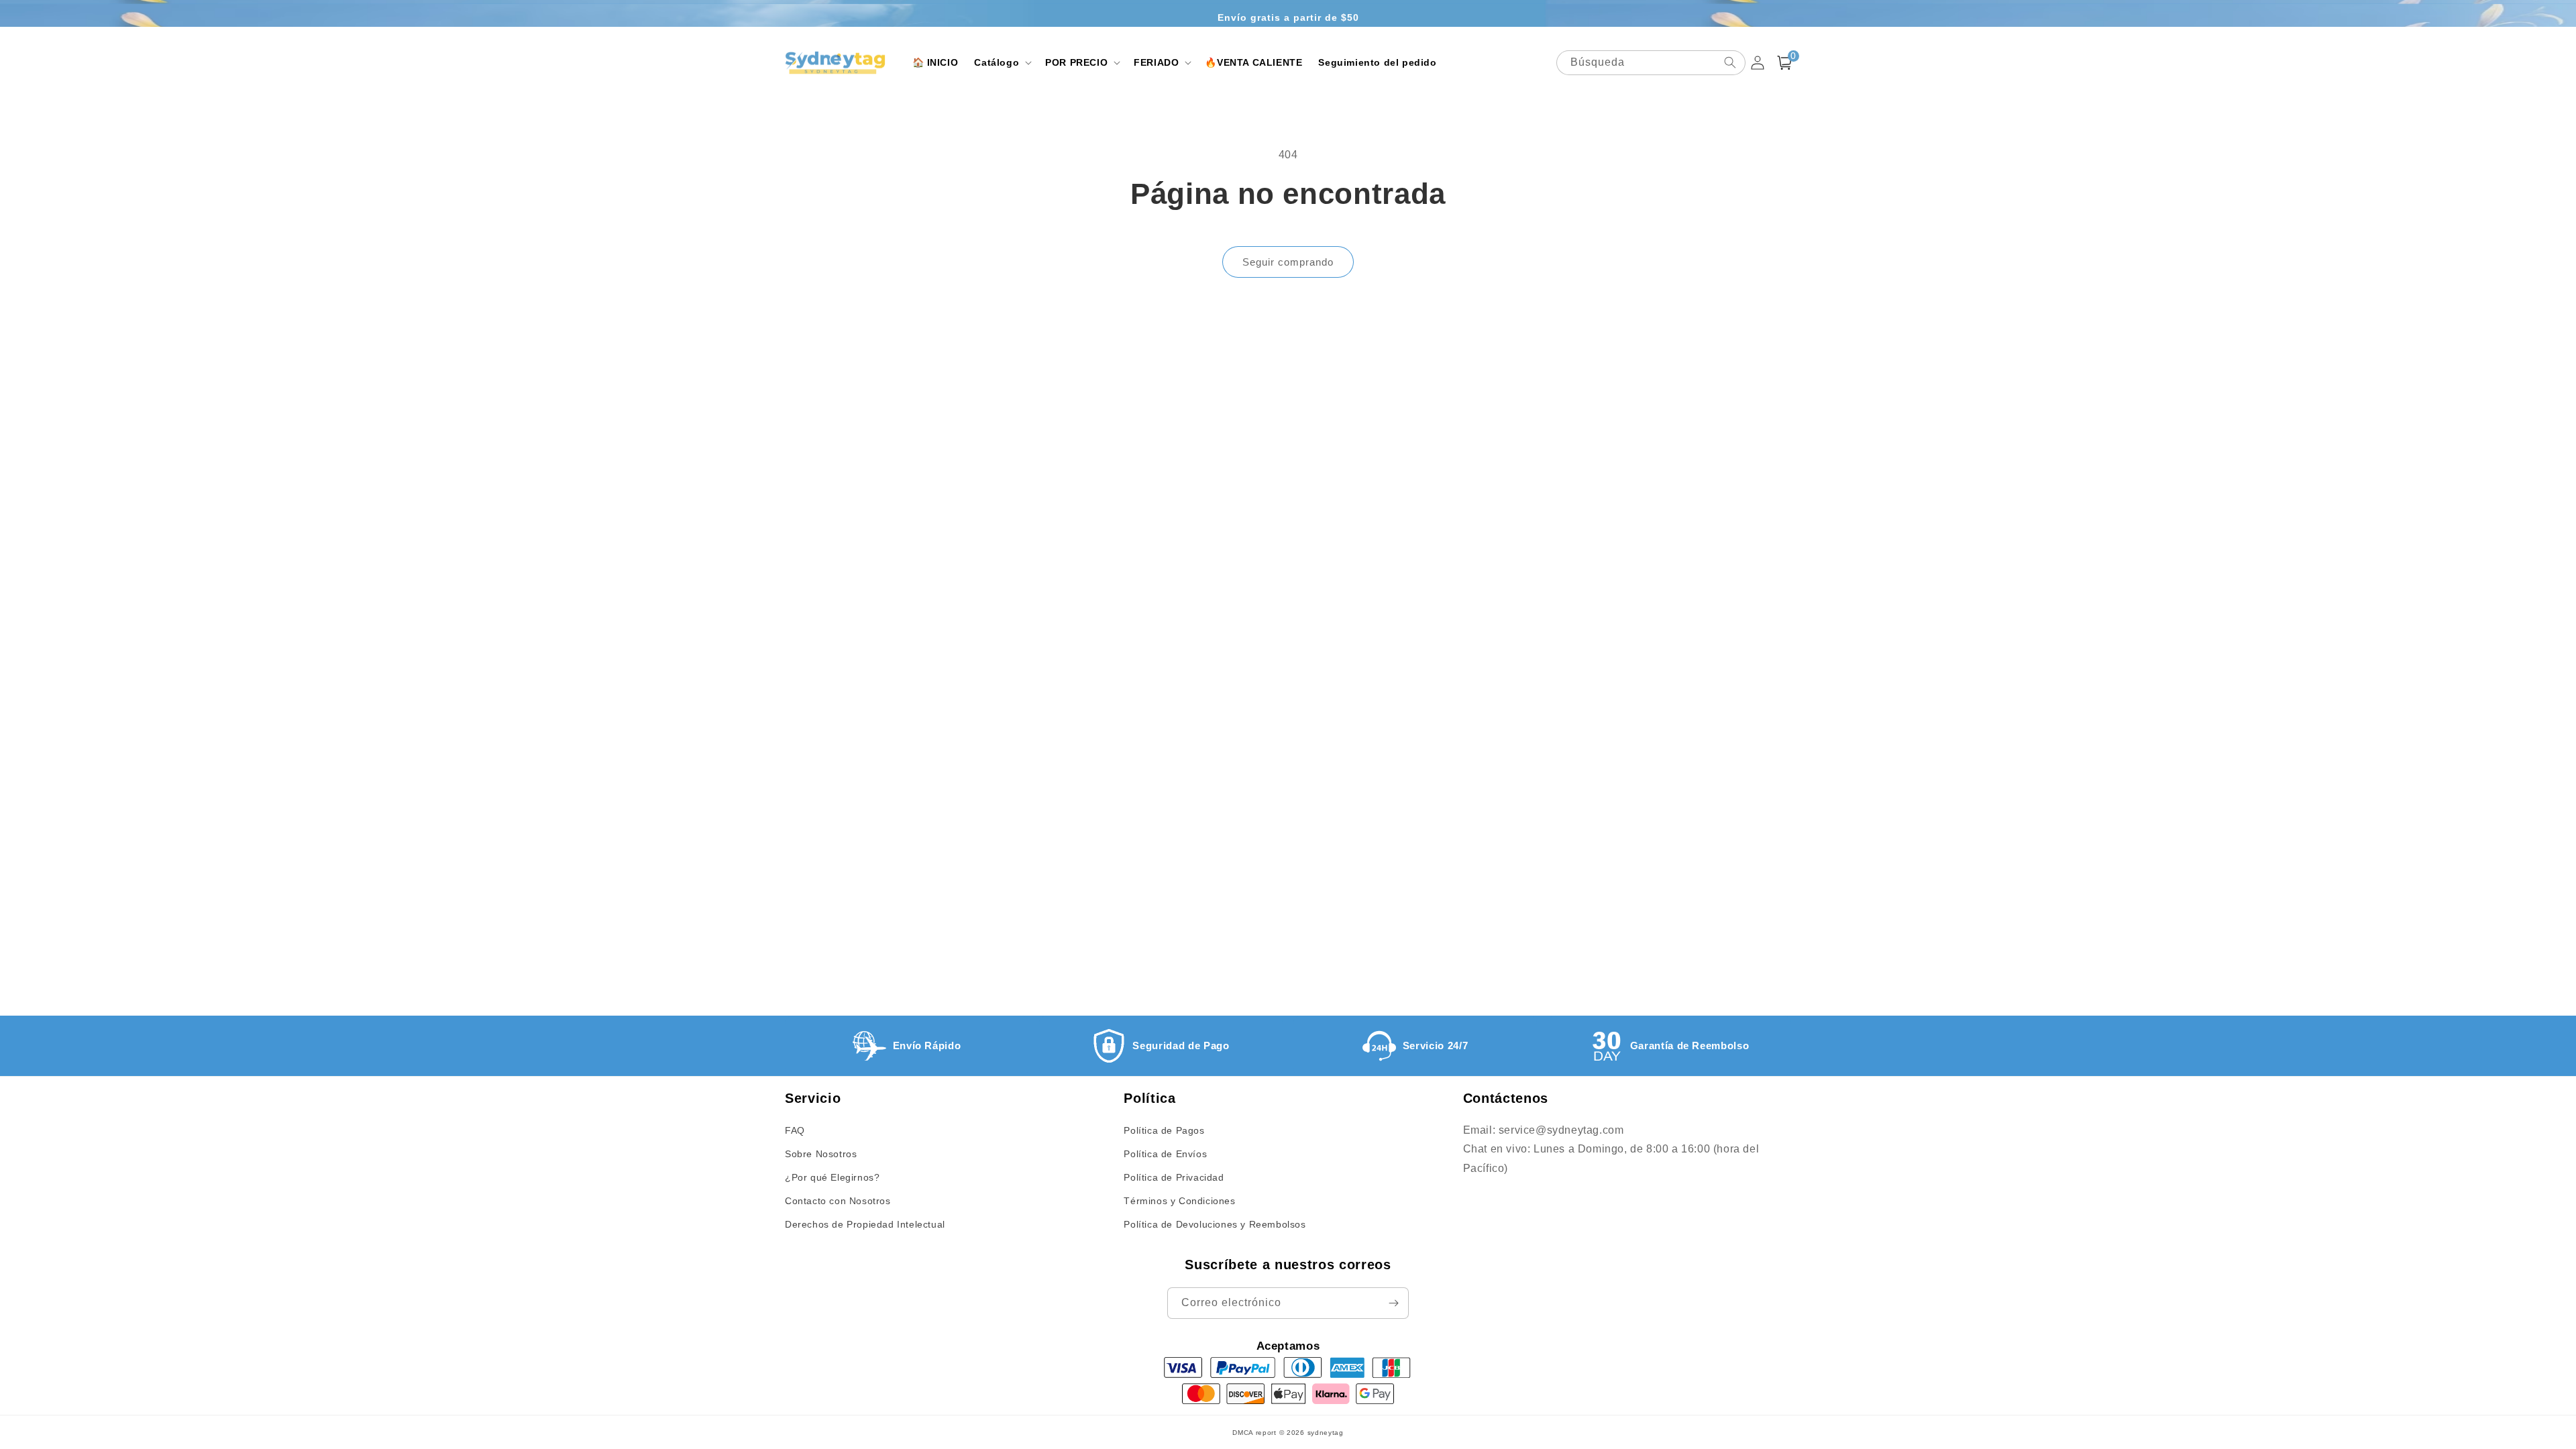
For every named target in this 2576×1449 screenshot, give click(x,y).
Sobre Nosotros (821, 1154)
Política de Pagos (1164, 1130)
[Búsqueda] (1730, 62)
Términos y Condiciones (1179, 1201)
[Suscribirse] (1393, 1303)
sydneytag (1326, 1433)
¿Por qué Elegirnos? (832, 1177)
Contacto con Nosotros (838, 1201)
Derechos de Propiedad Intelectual (865, 1224)
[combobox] (1651, 63)
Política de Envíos (1165, 1154)
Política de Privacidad (1174, 1177)
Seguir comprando (1288, 262)
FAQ (795, 1130)
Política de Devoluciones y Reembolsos (1215, 1224)
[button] (1002, 62)
